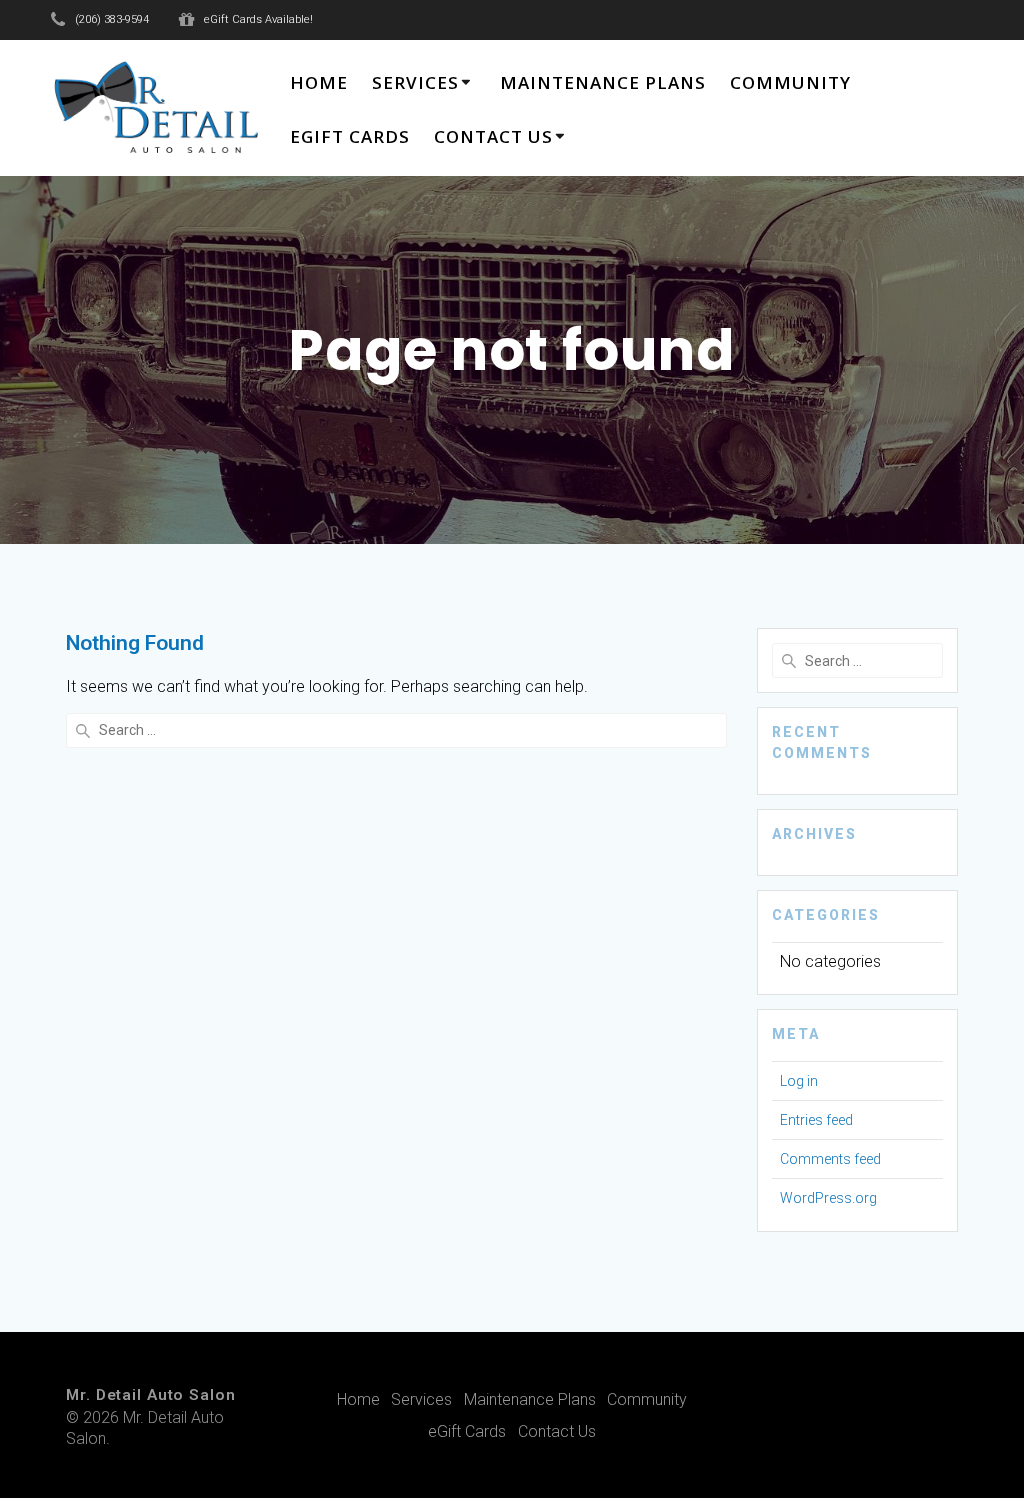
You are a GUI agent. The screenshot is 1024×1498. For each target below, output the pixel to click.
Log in (799, 1081)
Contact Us (493, 136)
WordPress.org (828, 1198)
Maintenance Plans (603, 82)
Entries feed (816, 1120)
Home (319, 82)
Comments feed (830, 1159)
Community (790, 82)
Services (415, 82)
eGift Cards (350, 136)
